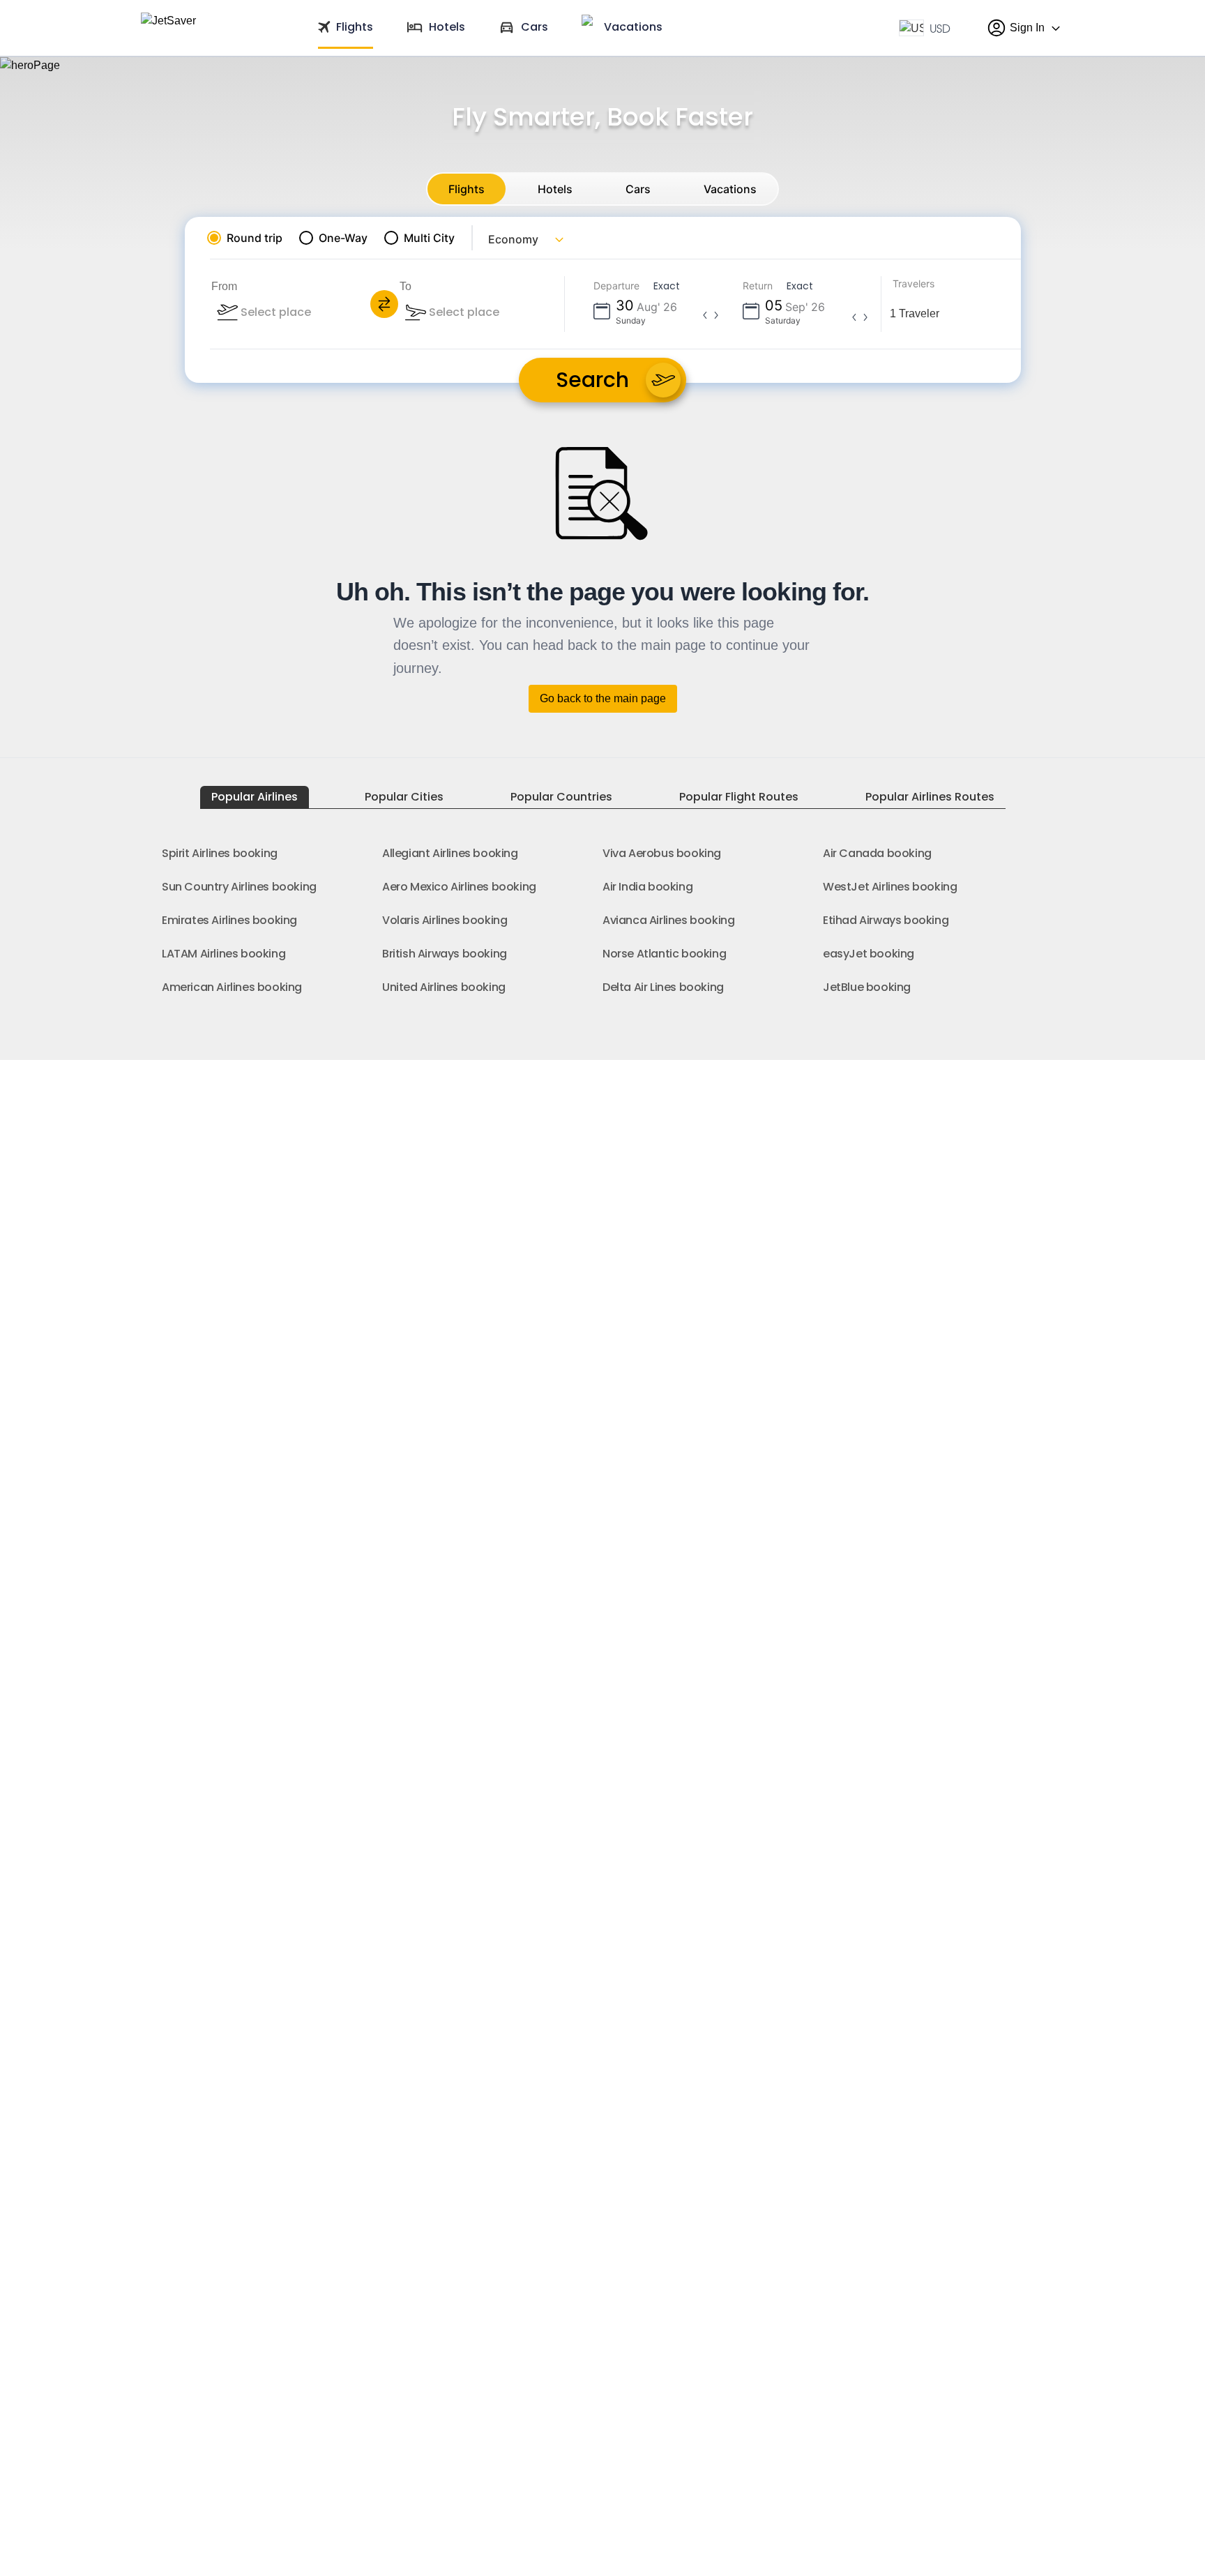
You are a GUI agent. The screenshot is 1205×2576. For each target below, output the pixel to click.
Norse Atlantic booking (664, 954)
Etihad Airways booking (886, 920)
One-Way (343, 238)
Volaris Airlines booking (445, 920)
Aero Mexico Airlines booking (459, 887)
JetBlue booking (867, 987)
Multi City (429, 238)
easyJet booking (869, 954)
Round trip (255, 238)
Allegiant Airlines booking (450, 853)
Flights (467, 189)
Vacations (730, 189)
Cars (638, 189)
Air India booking (647, 887)
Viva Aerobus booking (662, 853)
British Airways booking (445, 954)
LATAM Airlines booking (223, 954)
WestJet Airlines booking (890, 887)
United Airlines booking (444, 987)
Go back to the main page (603, 698)
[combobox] (314, 312)
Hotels (555, 189)
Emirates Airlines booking (229, 920)
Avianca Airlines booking (668, 920)
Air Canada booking (877, 853)
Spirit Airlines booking (220, 853)
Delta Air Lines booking (663, 987)
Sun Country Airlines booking (239, 887)
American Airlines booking (232, 987)
